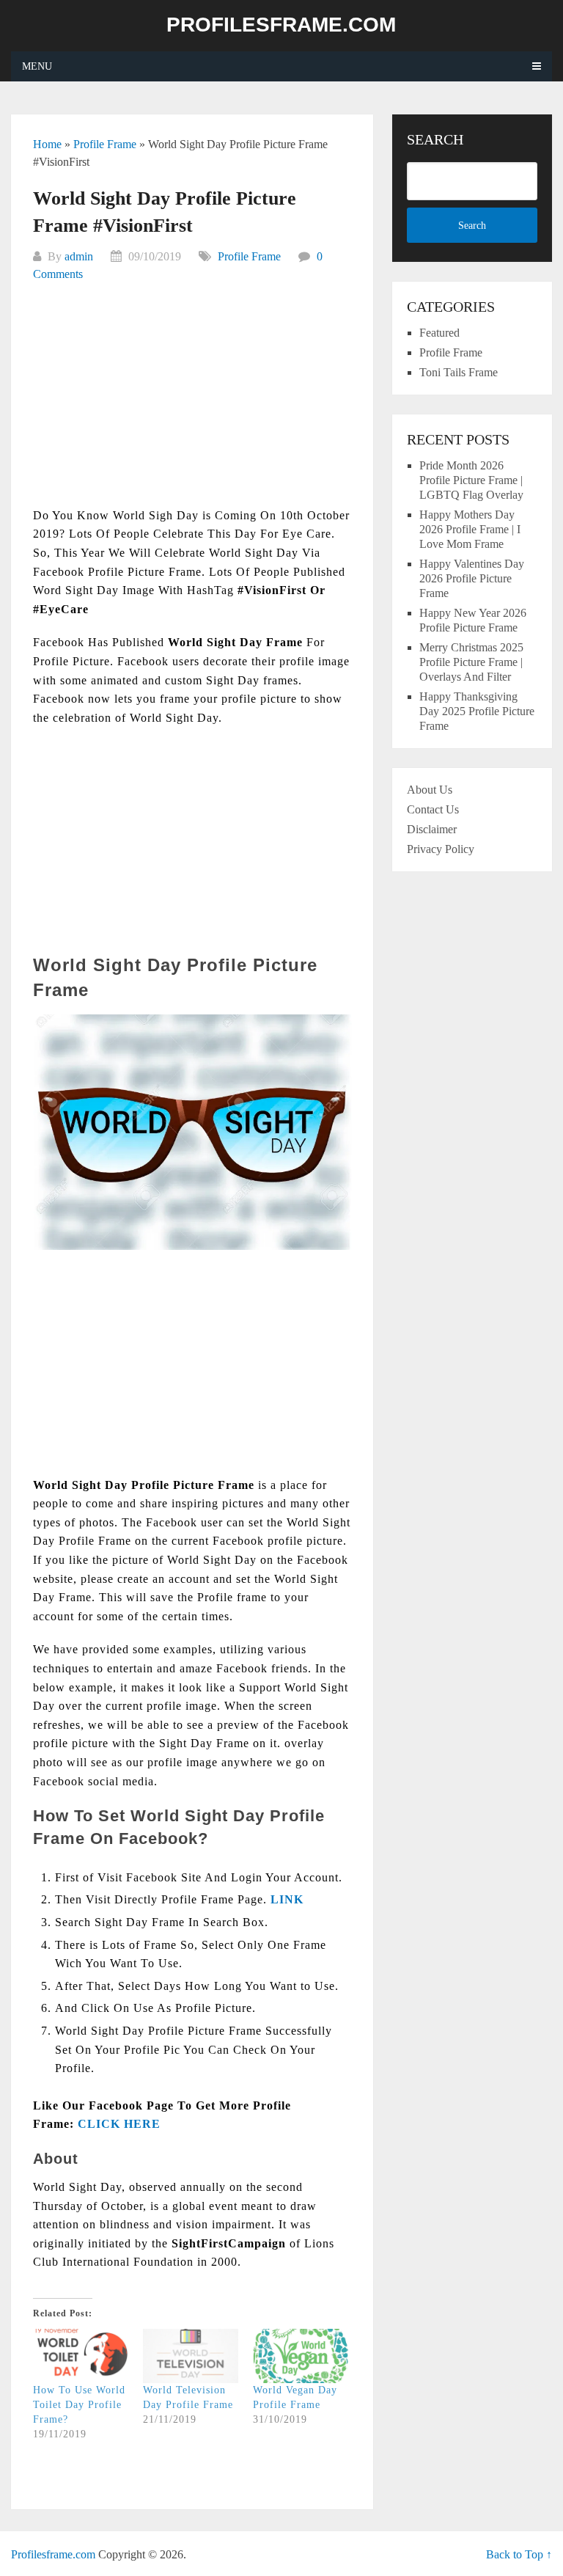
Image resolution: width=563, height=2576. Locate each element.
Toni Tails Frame (459, 372)
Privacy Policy (441, 849)
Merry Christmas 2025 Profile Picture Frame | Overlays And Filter (471, 662)
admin (79, 256)
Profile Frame (105, 144)
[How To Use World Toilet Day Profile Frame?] (81, 2356)
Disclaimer (432, 829)
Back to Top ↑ (519, 2554)
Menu (37, 66)
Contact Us (433, 809)
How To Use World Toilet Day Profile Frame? (79, 2405)
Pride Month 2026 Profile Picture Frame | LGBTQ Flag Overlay (471, 480)
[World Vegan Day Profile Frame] (301, 2356)
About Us (430, 790)
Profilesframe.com (281, 25)
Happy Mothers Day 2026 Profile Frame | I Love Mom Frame (470, 529)
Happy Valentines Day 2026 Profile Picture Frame (472, 578)
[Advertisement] (192, 403)
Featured (439, 333)
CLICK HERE (119, 2124)
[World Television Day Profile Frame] (191, 2356)
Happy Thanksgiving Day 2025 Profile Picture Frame (477, 711)
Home (47, 144)
